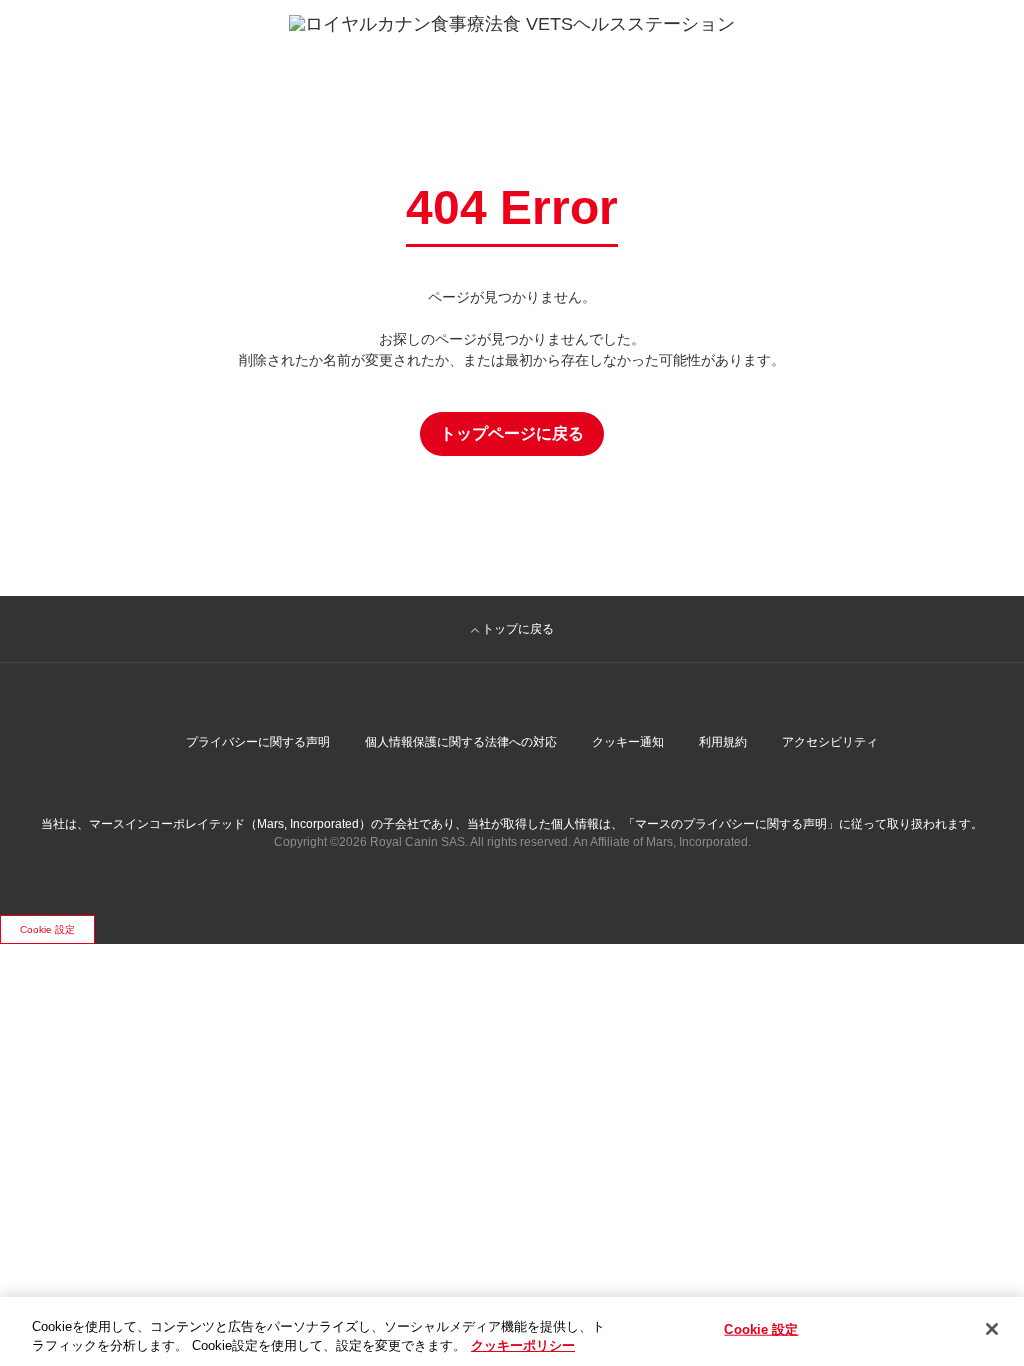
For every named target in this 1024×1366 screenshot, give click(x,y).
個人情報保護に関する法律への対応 (461, 742)
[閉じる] (992, 1329)
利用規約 (723, 742)
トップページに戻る (512, 433)
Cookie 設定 (47, 929)
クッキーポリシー (523, 1345)
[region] (512, 1331)
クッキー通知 (628, 742)
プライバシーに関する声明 (258, 742)
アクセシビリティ (830, 742)
